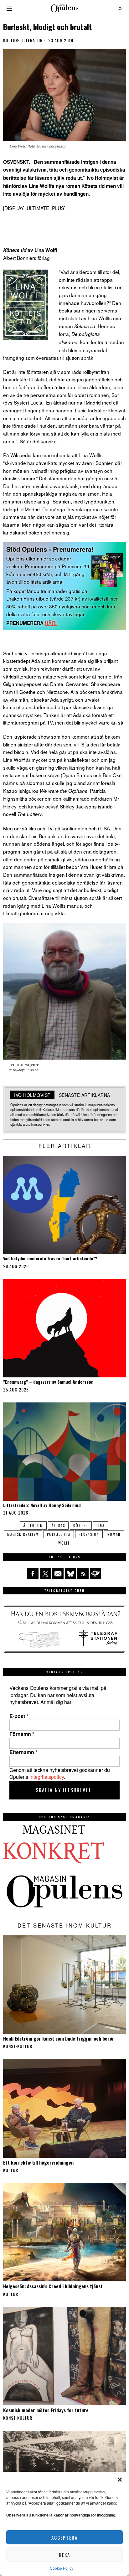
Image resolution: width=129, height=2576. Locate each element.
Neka (64, 2555)
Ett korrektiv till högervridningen (38, 2162)
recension (89, 1534)
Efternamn (23, 1752)
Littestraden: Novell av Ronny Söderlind (42, 1505)
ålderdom (33, 1525)
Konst (10, 2046)
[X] (45, 1574)
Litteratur (31, 40)
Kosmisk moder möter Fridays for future (46, 2410)
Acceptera (64, 2537)
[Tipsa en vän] (58, 1574)
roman (114, 1534)
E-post (19, 1716)
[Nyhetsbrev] (95, 1574)
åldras (58, 1525)
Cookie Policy (62, 2568)
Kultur (11, 40)
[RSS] (83, 1574)
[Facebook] (33, 1574)
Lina (101, 1525)
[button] (120, 2480)
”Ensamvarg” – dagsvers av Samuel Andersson (48, 1382)
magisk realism (23, 1534)
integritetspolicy (47, 1777)
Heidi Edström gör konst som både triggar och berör (59, 2038)
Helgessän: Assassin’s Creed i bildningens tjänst (53, 2286)
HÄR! (51, 623)
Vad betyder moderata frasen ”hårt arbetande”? (50, 1259)
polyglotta (59, 1534)
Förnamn (22, 1734)
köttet (81, 1525)
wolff (64, 1543)
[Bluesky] (70, 1574)
